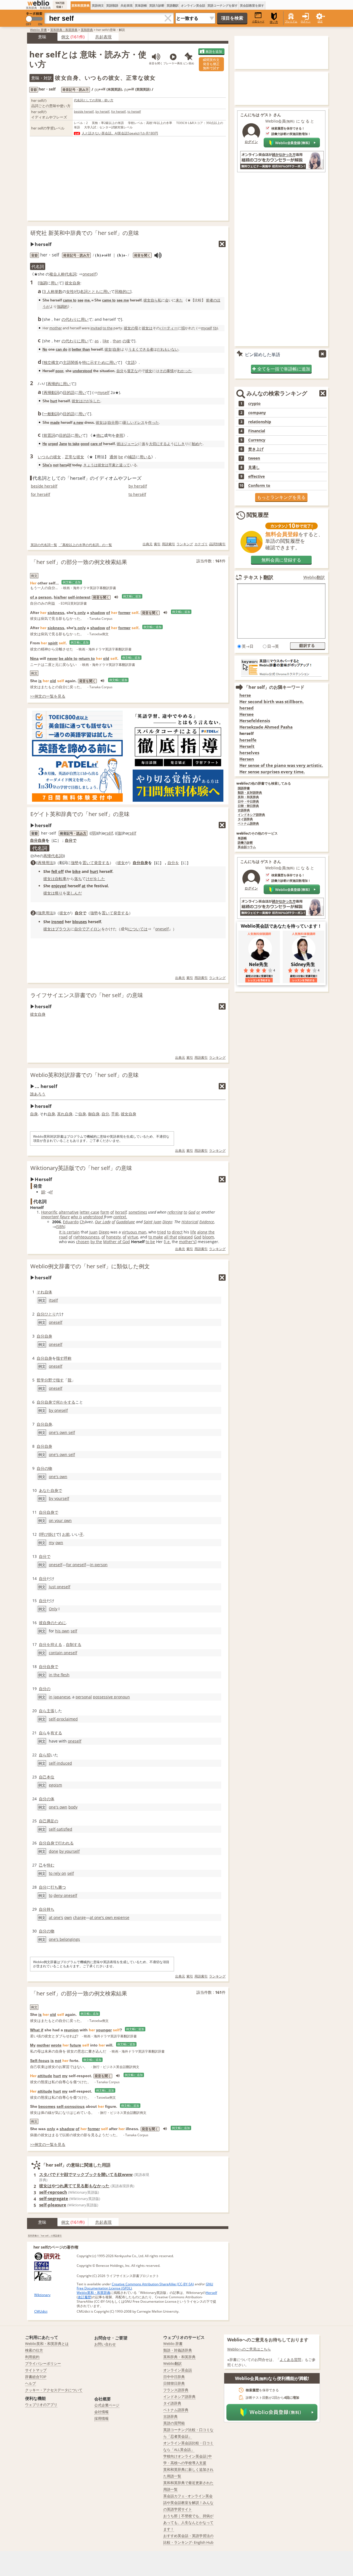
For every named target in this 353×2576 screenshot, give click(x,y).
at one (55, 1917)
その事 (165, 371)
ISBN (60, 1226)
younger (104, 2030)
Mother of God (117, 1242)
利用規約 (32, 2357)
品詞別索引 (217, 544)
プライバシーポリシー (43, 2363)
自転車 (61, 879)
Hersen (247, 759)
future (75, 2045)
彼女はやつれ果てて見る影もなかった (74, 2186)
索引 (157, 544)
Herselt (247, 746)
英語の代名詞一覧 (44, 545)
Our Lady (103, 1222)
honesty (113, 1237)
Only (53, 1609)
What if (37, 2030)
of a (34, 597)
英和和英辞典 (81, 5)
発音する (102, 863)
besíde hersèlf (44, 486)
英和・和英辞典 (248, 797)
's (194, 1242)
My (33, 2045)
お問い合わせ (105, 2344)
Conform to (259, 486)
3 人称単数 (53, 291)
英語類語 (112, 5)
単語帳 (242, 838)
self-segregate (54, 2198)
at (84, 886)
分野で (50, 1380)
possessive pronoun (111, 1697)
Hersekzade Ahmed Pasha (266, 727)
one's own (58, 1477)
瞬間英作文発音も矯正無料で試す (211, 64)
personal (84, 1697)
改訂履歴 (84, 2297)
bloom (208, 1237)
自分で (71, 840)
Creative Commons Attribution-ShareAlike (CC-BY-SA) (153, 2284)
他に (100, 435)
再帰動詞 (51, 392)
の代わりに (71, 319)
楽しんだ (74, 893)
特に (86, 362)
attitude (45, 2076)
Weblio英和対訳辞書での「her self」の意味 (85, 1075)
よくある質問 (290, 2360)
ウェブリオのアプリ (41, 2405)
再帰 (42, 863)
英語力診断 (157, 5)
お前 (66, 1534)
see (80, 300)
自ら (154, 300)
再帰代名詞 (53, 856)
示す (94, 362)
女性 (70, 291)
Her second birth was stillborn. (272, 702)
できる (144, 349)
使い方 (274, 22)
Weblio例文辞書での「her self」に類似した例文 (90, 1266)
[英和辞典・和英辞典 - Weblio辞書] (38, 3)
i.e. (168, 1242)
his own (62, 1631)
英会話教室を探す (252, 5)
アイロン (93, 929)
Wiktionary (42, 2295)
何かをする (66, 1402)
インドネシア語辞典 (251, 815)
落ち (78, 879)
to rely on (58, 1873)
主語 (67, 362)
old (106, 658)
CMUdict (41, 2311)
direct (177, 1232)
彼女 (147, 300)
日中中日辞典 (174, 2377)
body (73, 1807)
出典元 (148, 544)
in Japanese (60, 1697)
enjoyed (59, 886)
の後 (126, 341)
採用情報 (101, 2418)
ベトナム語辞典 (248, 824)
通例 (113, 457)
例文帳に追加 (72, 582)
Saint (148, 1222)
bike (76, 871)
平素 (112, 465)
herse (245, 695)
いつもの (46, 457)
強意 (42, 913)
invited (96, 328)
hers (63, 465)
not (56, 465)
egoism (55, 1785)
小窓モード (258, 21)
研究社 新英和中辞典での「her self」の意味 (85, 233)
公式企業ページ (107, 2405)
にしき (179, 444)
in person (99, 1565)
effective (256, 476)
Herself (211, 2293)
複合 (53, 274)
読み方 (81, 833)
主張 (50, 1711)
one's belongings (64, 1939)
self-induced (60, 1763)
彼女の (129, 328)
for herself (118, 111)
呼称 (68, 1358)
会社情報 (101, 2412)
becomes (47, 2106)
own (59, 1543)
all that (171, 1237)
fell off (58, 871)
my (52, 1543)
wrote (56, 2045)
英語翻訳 (173, 5)
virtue (133, 1237)
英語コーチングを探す (223, 5)
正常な (71, 457)
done (54, 1851)
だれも (162, 349)
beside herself (84, 111)
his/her (60, 597)
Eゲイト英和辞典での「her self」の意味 (80, 814)
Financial (257, 431)
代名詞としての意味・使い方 (94, 100)
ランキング (185, 544)
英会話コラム (247, 847)
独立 (47, 362)
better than (81, 349)
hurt (54, 401)
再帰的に (55, 384)
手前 (115, 1114)
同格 (119, 291)
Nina (34, 658)
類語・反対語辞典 (250, 793)
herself (121, 1212)
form (105, 1212)
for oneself (76, 1565)
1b (215, 328)
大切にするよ (160, 444)
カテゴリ (201, 544)
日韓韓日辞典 (174, 2383)
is (40, 681)
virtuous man (134, 1232)
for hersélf (41, 494)
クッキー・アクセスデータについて (54, 2390)
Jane (63, 444)
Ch (82, 1222)
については (138, 929)
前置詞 (49, 435)
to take (74, 444)
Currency (257, 440)
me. (88, 300)
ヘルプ (30, 2383)
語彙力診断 (245, 843)
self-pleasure (53, 2205)
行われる (66, 1843)
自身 (116, 349)
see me (123, 300)
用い (55, 283)
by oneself (58, 1410)
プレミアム (291, 21)
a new (78, 423)
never (52, 658)
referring (175, 1212)
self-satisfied (61, 1829)
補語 (132, 457)
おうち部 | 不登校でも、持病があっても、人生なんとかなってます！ (188, 2522)
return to (87, 658)
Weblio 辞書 (38, 30)
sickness (56, 613)
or (198, 1212)
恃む (50, 1865)
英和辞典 (87, 30)
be (121, 457)
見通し (254, 467)
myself (206, 328)
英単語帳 (141, 5)
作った (153, 422)
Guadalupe (125, 1222)
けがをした (91, 401)
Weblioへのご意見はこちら (249, 2349)
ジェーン (131, 444)
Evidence (207, 1222)
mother (56, 328)
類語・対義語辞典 (178, 2350)
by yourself (59, 1498)
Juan (157, 1222)
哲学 (41, 1380)
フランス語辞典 (176, 2390)
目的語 (69, 392)
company (257, 413)
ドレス (139, 422)
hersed (247, 708)
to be (150, 1242)
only (51, 2129)
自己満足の (49, 1821)
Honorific (49, 1212)
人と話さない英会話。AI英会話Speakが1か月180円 (120, 133)
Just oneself (60, 1587)
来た (179, 300)
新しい (128, 422)
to (185, 1212)
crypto (254, 404)
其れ (61, 1114)
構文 (55, 362)
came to (70, 300)
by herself (102, 111)
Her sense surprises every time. (272, 772)
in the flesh (59, 1675)
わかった (184, 371)
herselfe (248, 740)
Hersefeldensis (255, 721)
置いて (88, 863)
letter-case (89, 1212)
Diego (167, 1222)
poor (59, 371)
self (74, 1631)
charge (79, 1917)
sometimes (138, 1212)
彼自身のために (52, 1623)
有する (56, 1733)
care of (96, 444)
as (97, 341)
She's (47, 465)
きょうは (90, 465)
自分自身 (38, 840)
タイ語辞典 (245, 819)
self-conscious (71, 2106)
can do (61, 349)
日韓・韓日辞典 (248, 806)
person (45, 597)
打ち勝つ (58, 1887)
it (69, 349)
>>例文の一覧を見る (48, 696)
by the (96, 1242)
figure (65, 1217)
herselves (249, 753)
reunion (71, 2030)
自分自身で (46, 1402)
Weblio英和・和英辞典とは (47, 2344)
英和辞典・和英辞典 (64, 30)
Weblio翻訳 (314, 577)
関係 (74, 362)
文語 (131, 362)
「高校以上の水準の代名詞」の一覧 (85, 545)
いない (173, 349)
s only (80, 613)
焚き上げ (256, 449)
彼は (120, 444)
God (192, 1212)
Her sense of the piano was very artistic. (281, 765)
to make (156, 1237)
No (45, 349)
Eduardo (71, 1222)
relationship (260, 422)
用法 (49, 863)
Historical (190, 1222)
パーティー (169, 328)
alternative (69, 1212)
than (117, 341)
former (124, 613)
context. (120, 1217)
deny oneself (65, 1895)
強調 (43, 283)
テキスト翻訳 (258, 577)
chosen (83, 1242)
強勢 (75, 863)
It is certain (69, 1232)
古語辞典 (244, 810)
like (106, 341)
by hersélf (138, 486)
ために (103, 362)
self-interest (79, 597)
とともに (95, 291)
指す (60, 1358)
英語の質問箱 (174, 2423)
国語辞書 (244, 788)
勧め (196, 444)
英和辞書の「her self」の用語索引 (45, 2235)
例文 (65, 37)
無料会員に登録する (281, 560)
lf (70, 465)
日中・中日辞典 (248, 802)
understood (82, 371)
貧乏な (133, 371)
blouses (80, 922)
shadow (98, 613)
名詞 (84, 291)
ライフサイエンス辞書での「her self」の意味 (87, 995)
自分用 (113, 422)
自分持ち (47, 1909)
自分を (173, 863)
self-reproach (53, 2192)
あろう (40, 1094)
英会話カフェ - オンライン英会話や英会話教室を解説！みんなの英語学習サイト (188, 2503)
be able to (68, 658)
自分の (42, 1468)
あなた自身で (50, 1490)
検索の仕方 (34, 2350)
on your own (60, 1520)
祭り (59, 893)
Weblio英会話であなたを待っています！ (281, 926)
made (55, 423)
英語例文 (98, 5)
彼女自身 (73, 283)
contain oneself (63, 1653)
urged (53, 444)
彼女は (147, 328)
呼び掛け (48, 1534)
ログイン (306, 21)
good (85, 444)
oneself (89, 274)
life (193, 1232)
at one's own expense (109, 1917)
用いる (145, 457)
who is (76, 1217)
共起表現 (127, 5)
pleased (185, 1237)
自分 (120, 371)
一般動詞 (51, 414)
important (50, 1217)
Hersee (247, 714)
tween (254, 458)
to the (108, 328)
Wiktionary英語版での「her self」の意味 (81, 1168)
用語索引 (169, 544)
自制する (74, 1644)
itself (53, 1300)
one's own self (62, 1432)
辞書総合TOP (36, 2377)
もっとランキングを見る (281, 497)
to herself (134, 111)
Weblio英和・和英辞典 (93, 2293)
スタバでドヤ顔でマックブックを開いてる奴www (86, 2174)
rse (108, 833)
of (108, 613)
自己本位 (47, 1777)
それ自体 (44, 1292)
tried (162, 1232)
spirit (53, 643)
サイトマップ (36, 2370)
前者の (211, 300)
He (45, 444)
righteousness (86, 1237)
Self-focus (40, 2061)
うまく (134, 349)
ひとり (50, 1314)
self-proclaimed (63, 1719)
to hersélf (137, 494)
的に (126, 291)
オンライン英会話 (193, 5)
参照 (119, 435)
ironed (58, 922)
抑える (56, 1644)
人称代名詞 (67, 274)
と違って (123, 465)
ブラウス (63, 929)
